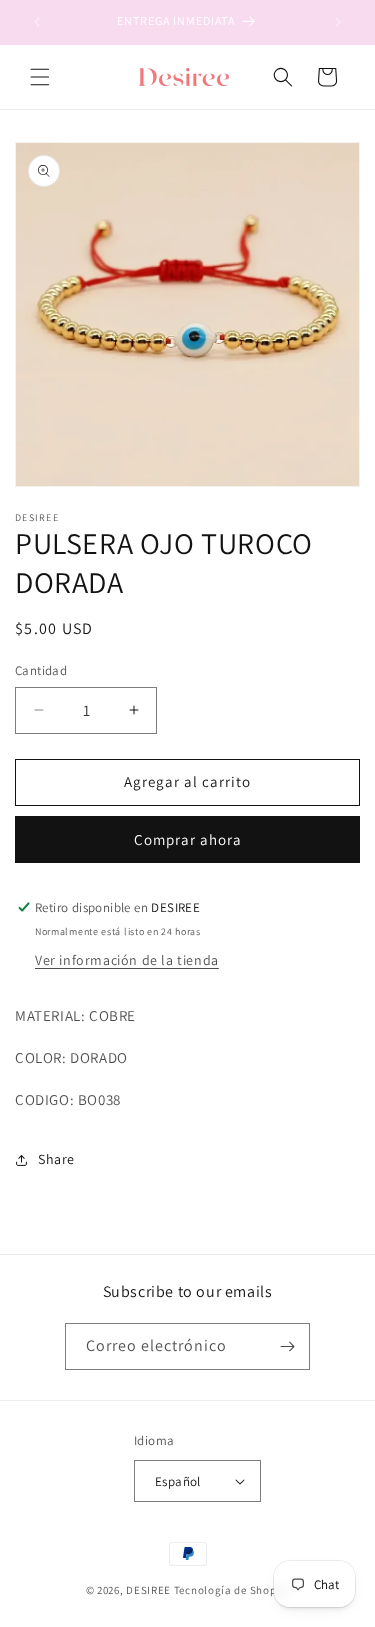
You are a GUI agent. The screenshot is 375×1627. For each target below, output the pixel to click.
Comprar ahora (188, 839)
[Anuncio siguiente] (338, 22)
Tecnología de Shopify (232, 1590)
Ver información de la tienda (127, 960)
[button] (40, 77)
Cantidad (41, 670)
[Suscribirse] (287, 1346)
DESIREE (148, 1590)
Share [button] (56, 1159)
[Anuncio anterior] (37, 22)
